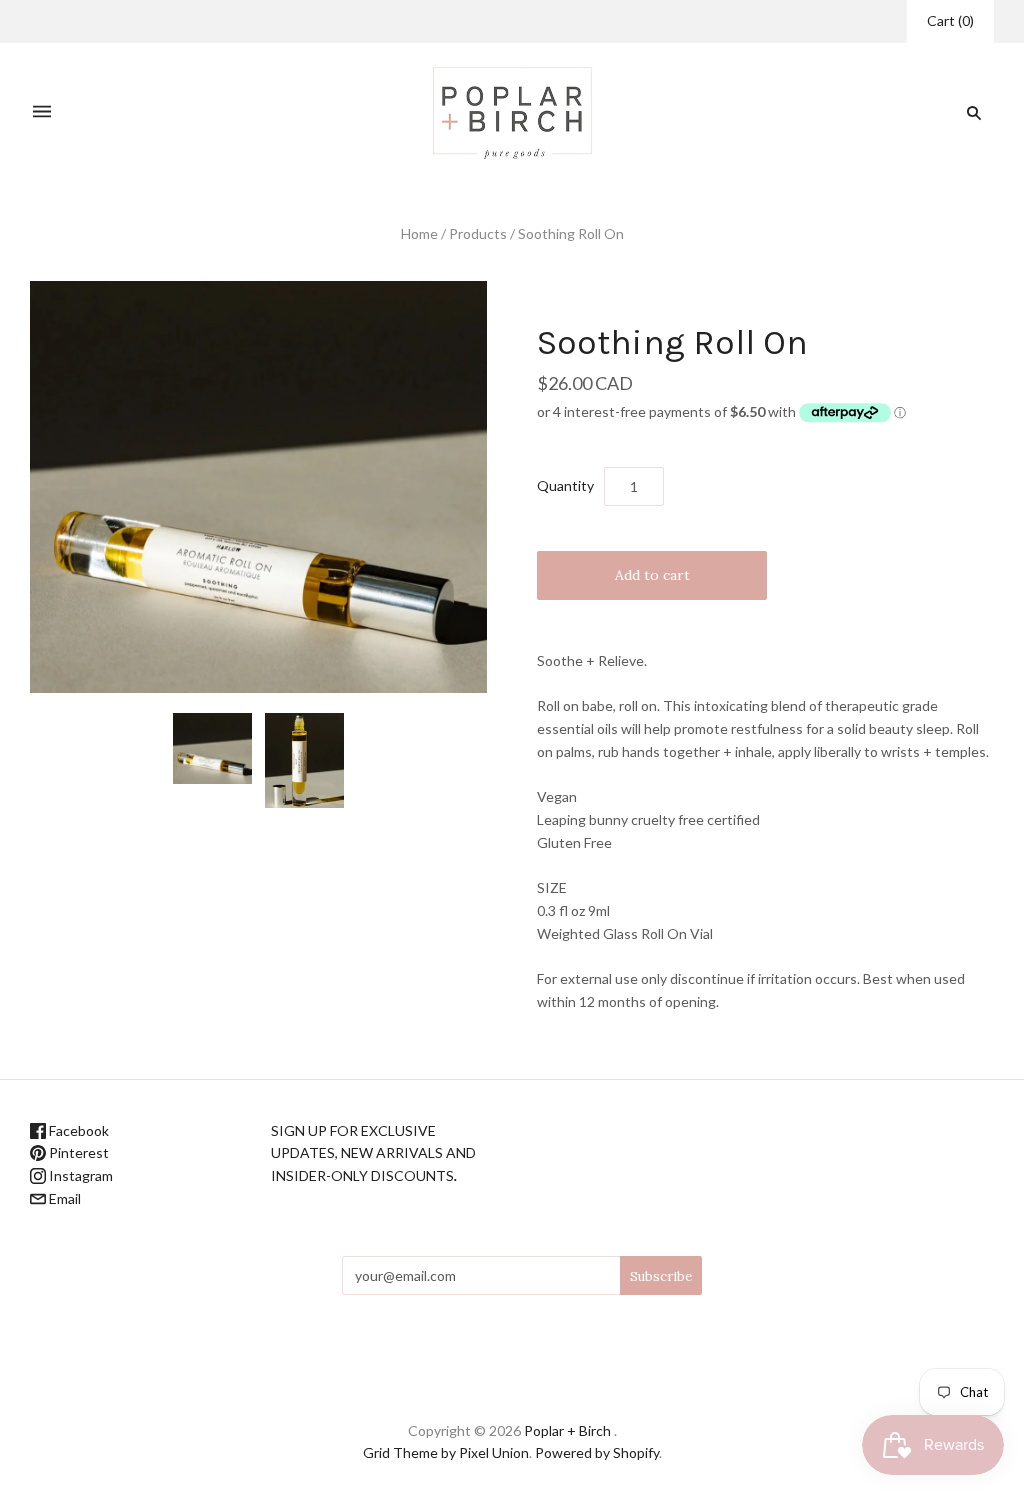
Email (63, 1198)
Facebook (77, 1130)
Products (478, 233)
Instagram (79, 1175)
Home (419, 233)
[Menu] (42, 112)
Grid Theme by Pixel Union (446, 1452)
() (950, 20)
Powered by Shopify (597, 1452)
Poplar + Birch (567, 1430)
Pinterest (77, 1152)
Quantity (565, 485)
